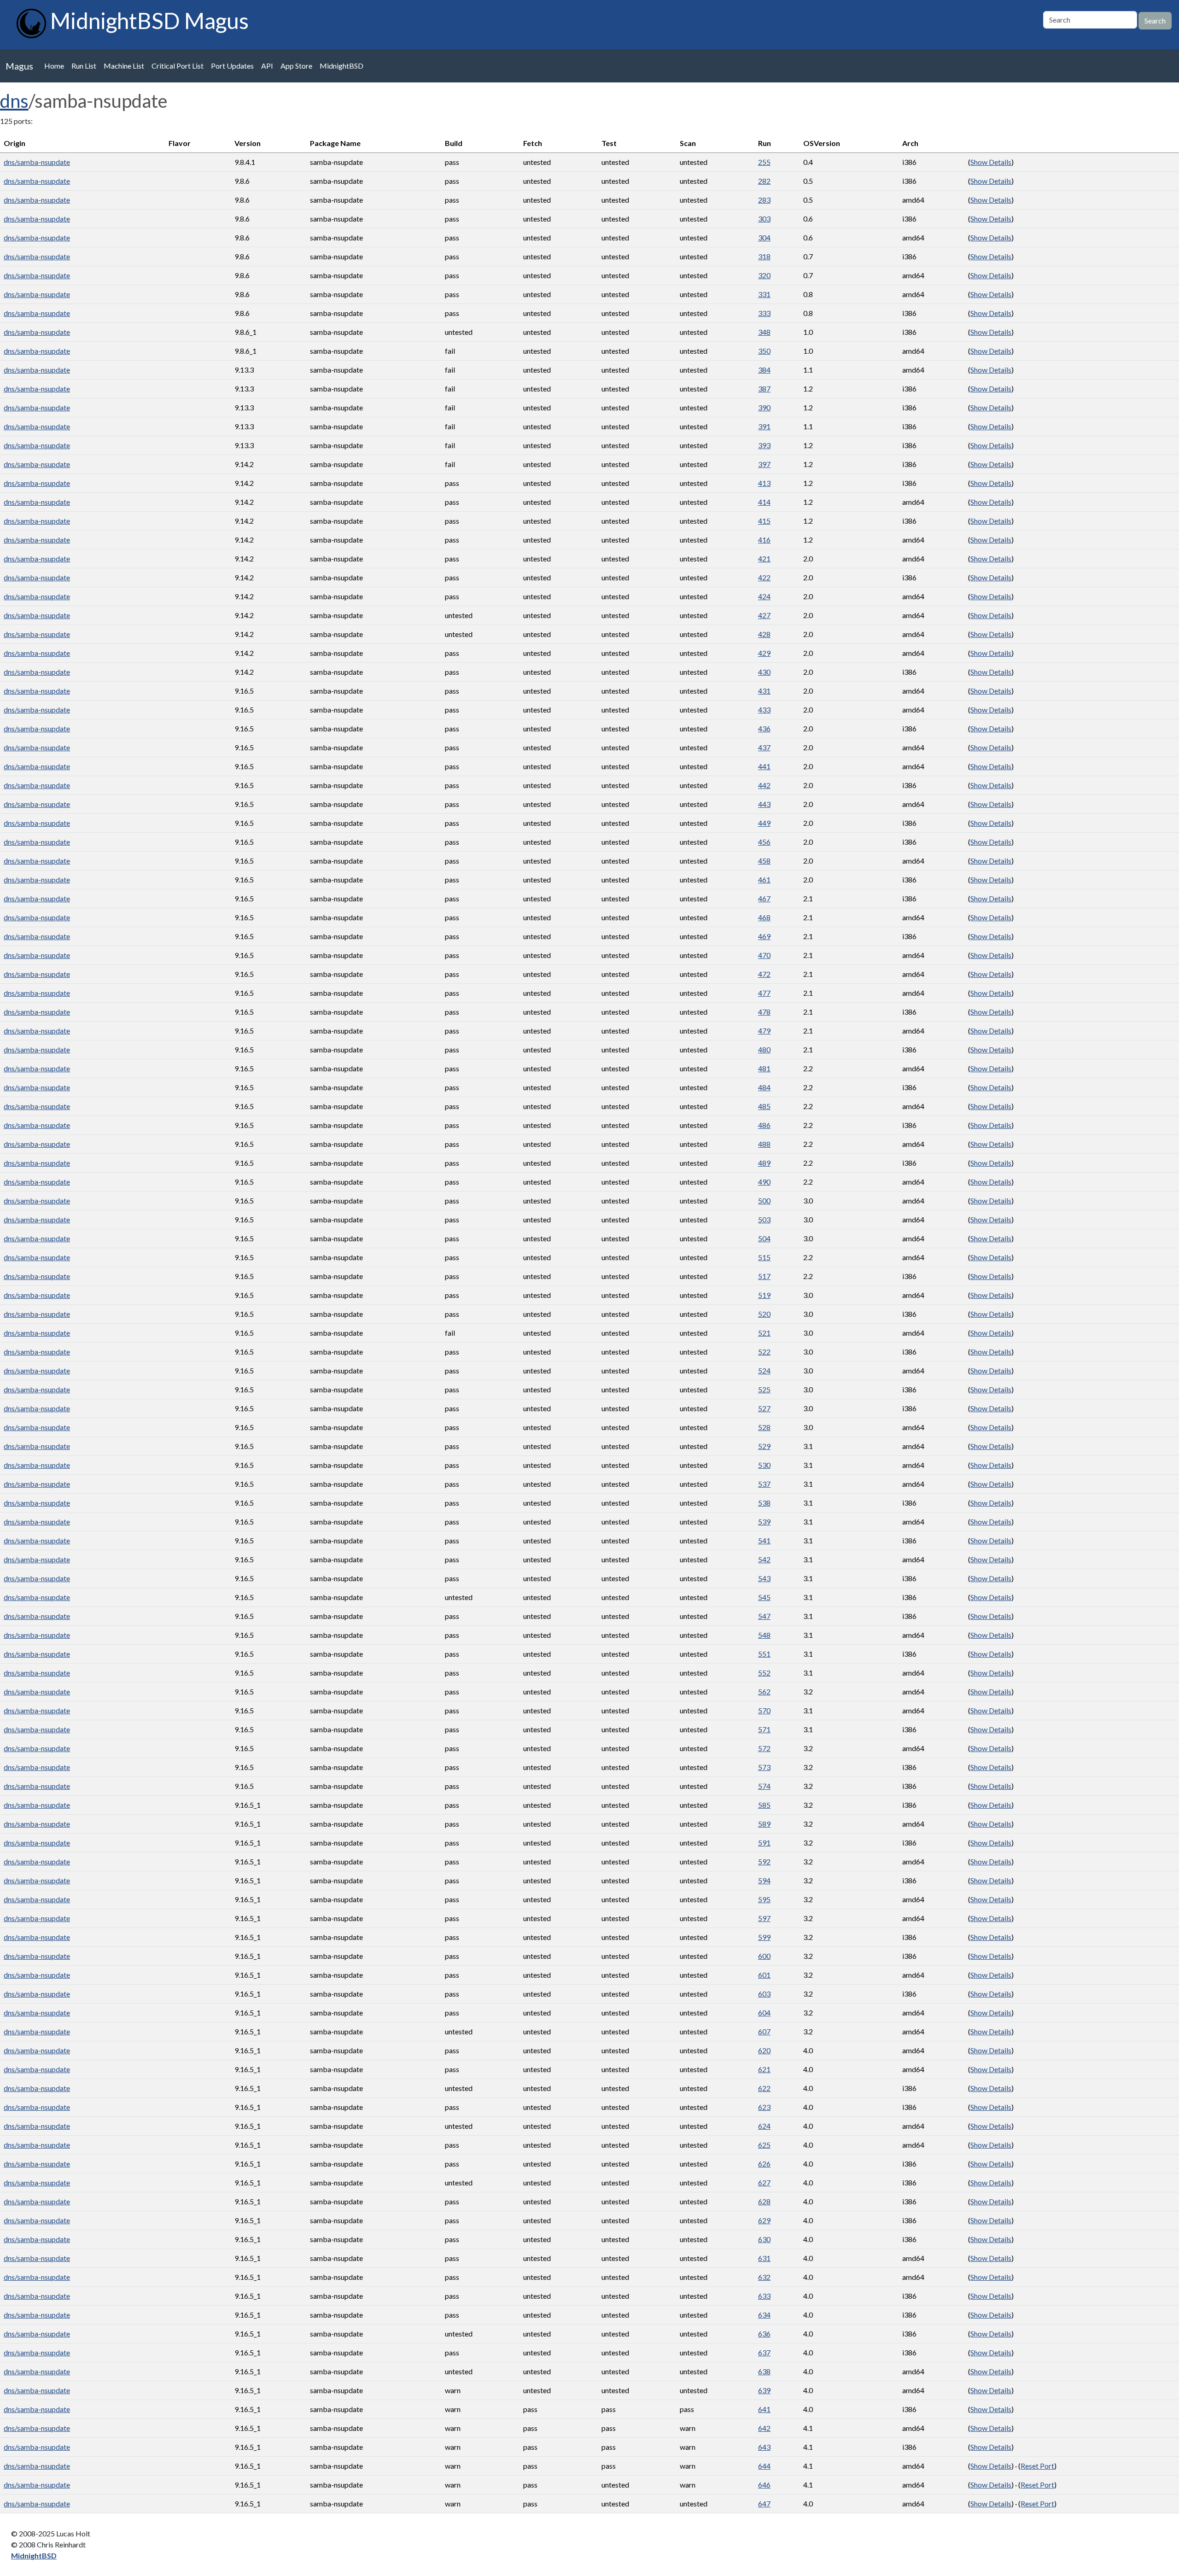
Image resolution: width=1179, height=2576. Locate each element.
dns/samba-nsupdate (37, 162)
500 (764, 1200)
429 (764, 653)
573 (764, 1767)
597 (764, 1918)
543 (764, 1578)
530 (764, 1465)
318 (764, 256)
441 (764, 766)
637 (764, 2352)
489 (764, 1163)
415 (764, 521)
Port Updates (232, 66)
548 (764, 1635)
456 (764, 842)
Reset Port (1037, 2466)
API (267, 66)
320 (764, 275)
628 (764, 2201)
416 (764, 540)
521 (764, 1333)
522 (764, 1352)
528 (764, 1427)
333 (764, 313)
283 (764, 200)
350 (764, 351)
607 (764, 2031)
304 (764, 237)
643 (764, 2447)
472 (764, 974)
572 (764, 1748)
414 (764, 502)
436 (764, 728)
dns (14, 101)
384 (764, 370)
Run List (84, 66)
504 (764, 1238)
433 (764, 710)
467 (764, 898)
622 (764, 2088)
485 (764, 1106)
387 (764, 388)
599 (764, 1937)
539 (764, 1522)
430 (764, 672)
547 (764, 1616)
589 (764, 1824)
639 (764, 2390)
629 (764, 2220)
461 (764, 879)
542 (764, 1559)
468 (764, 917)
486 (764, 1125)
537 (764, 1484)
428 (764, 634)
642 (764, 2428)
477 (764, 993)
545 (764, 1597)
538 (764, 1503)
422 (764, 577)
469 (764, 936)
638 (764, 2371)
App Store (296, 66)
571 (764, 1729)
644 (764, 2466)
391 (764, 426)
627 (764, 2182)
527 (764, 1408)
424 (764, 596)
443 (764, 804)
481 (764, 1068)
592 (764, 1861)
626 (764, 2164)
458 (764, 861)
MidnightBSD (341, 66)
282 (764, 181)
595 (764, 1899)
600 (764, 1956)
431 (764, 691)
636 (764, 2334)
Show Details (991, 162)
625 (764, 2145)
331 (764, 294)
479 (764, 1031)
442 (764, 785)
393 (764, 445)
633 (764, 2296)
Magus (19, 66)
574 (764, 1786)
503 (764, 1219)
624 (764, 2126)
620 (764, 2050)
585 (764, 1805)
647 (764, 2503)
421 (764, 558)
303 (764, 219)
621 (764, 2069)
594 (764, 1880)
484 (764, 1087)
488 (764, 1144)
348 (764, 332)
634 (764, 2315)
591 (764, 1843)
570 (764, 1710)
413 (764, 483)
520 (764, 1314)
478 (764, 1012)
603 (764, 1994)
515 (764, 1257)
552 (764, 1673)
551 (764, 1654)
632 (764, 2277)
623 (764, 2107)
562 (764, 1691)
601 (764, 1975)
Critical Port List (178, 66)
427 (764, 615)
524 (764, 1370)
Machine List (124, 66)
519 (764, 1295)
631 (764, 2258)
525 (764, 1389)
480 (764, 1049)
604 (764, 2012)
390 (764, 407)
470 (764, 955)
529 (764, 1446)
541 (764, 1540)
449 (764, 823)
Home (54, 66)
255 (764, 162)
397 (764, 464)
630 (764, 2239)
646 (764, 2485)
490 (764, 1182)
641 (764, 2409)
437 (764, 747)
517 (764, 1276)
